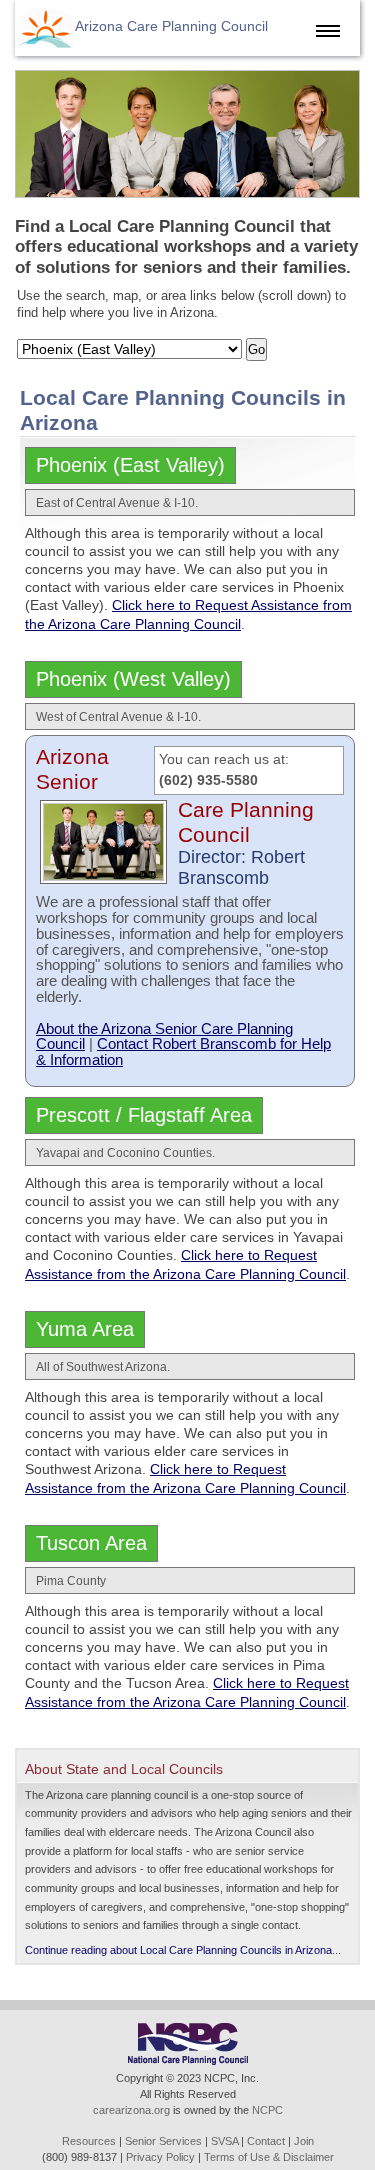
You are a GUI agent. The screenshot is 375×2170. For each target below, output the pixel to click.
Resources (89, 2141)
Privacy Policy (160, 2157)
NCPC (267, 2110)
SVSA (224, 2141)
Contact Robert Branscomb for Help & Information (183, 1051)
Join (304, 2141)
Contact (266, 2141)
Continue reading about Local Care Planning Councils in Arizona (178, 1950)
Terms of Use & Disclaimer (269, 2157)
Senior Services (163, 2141)
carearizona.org (131, 2110)
